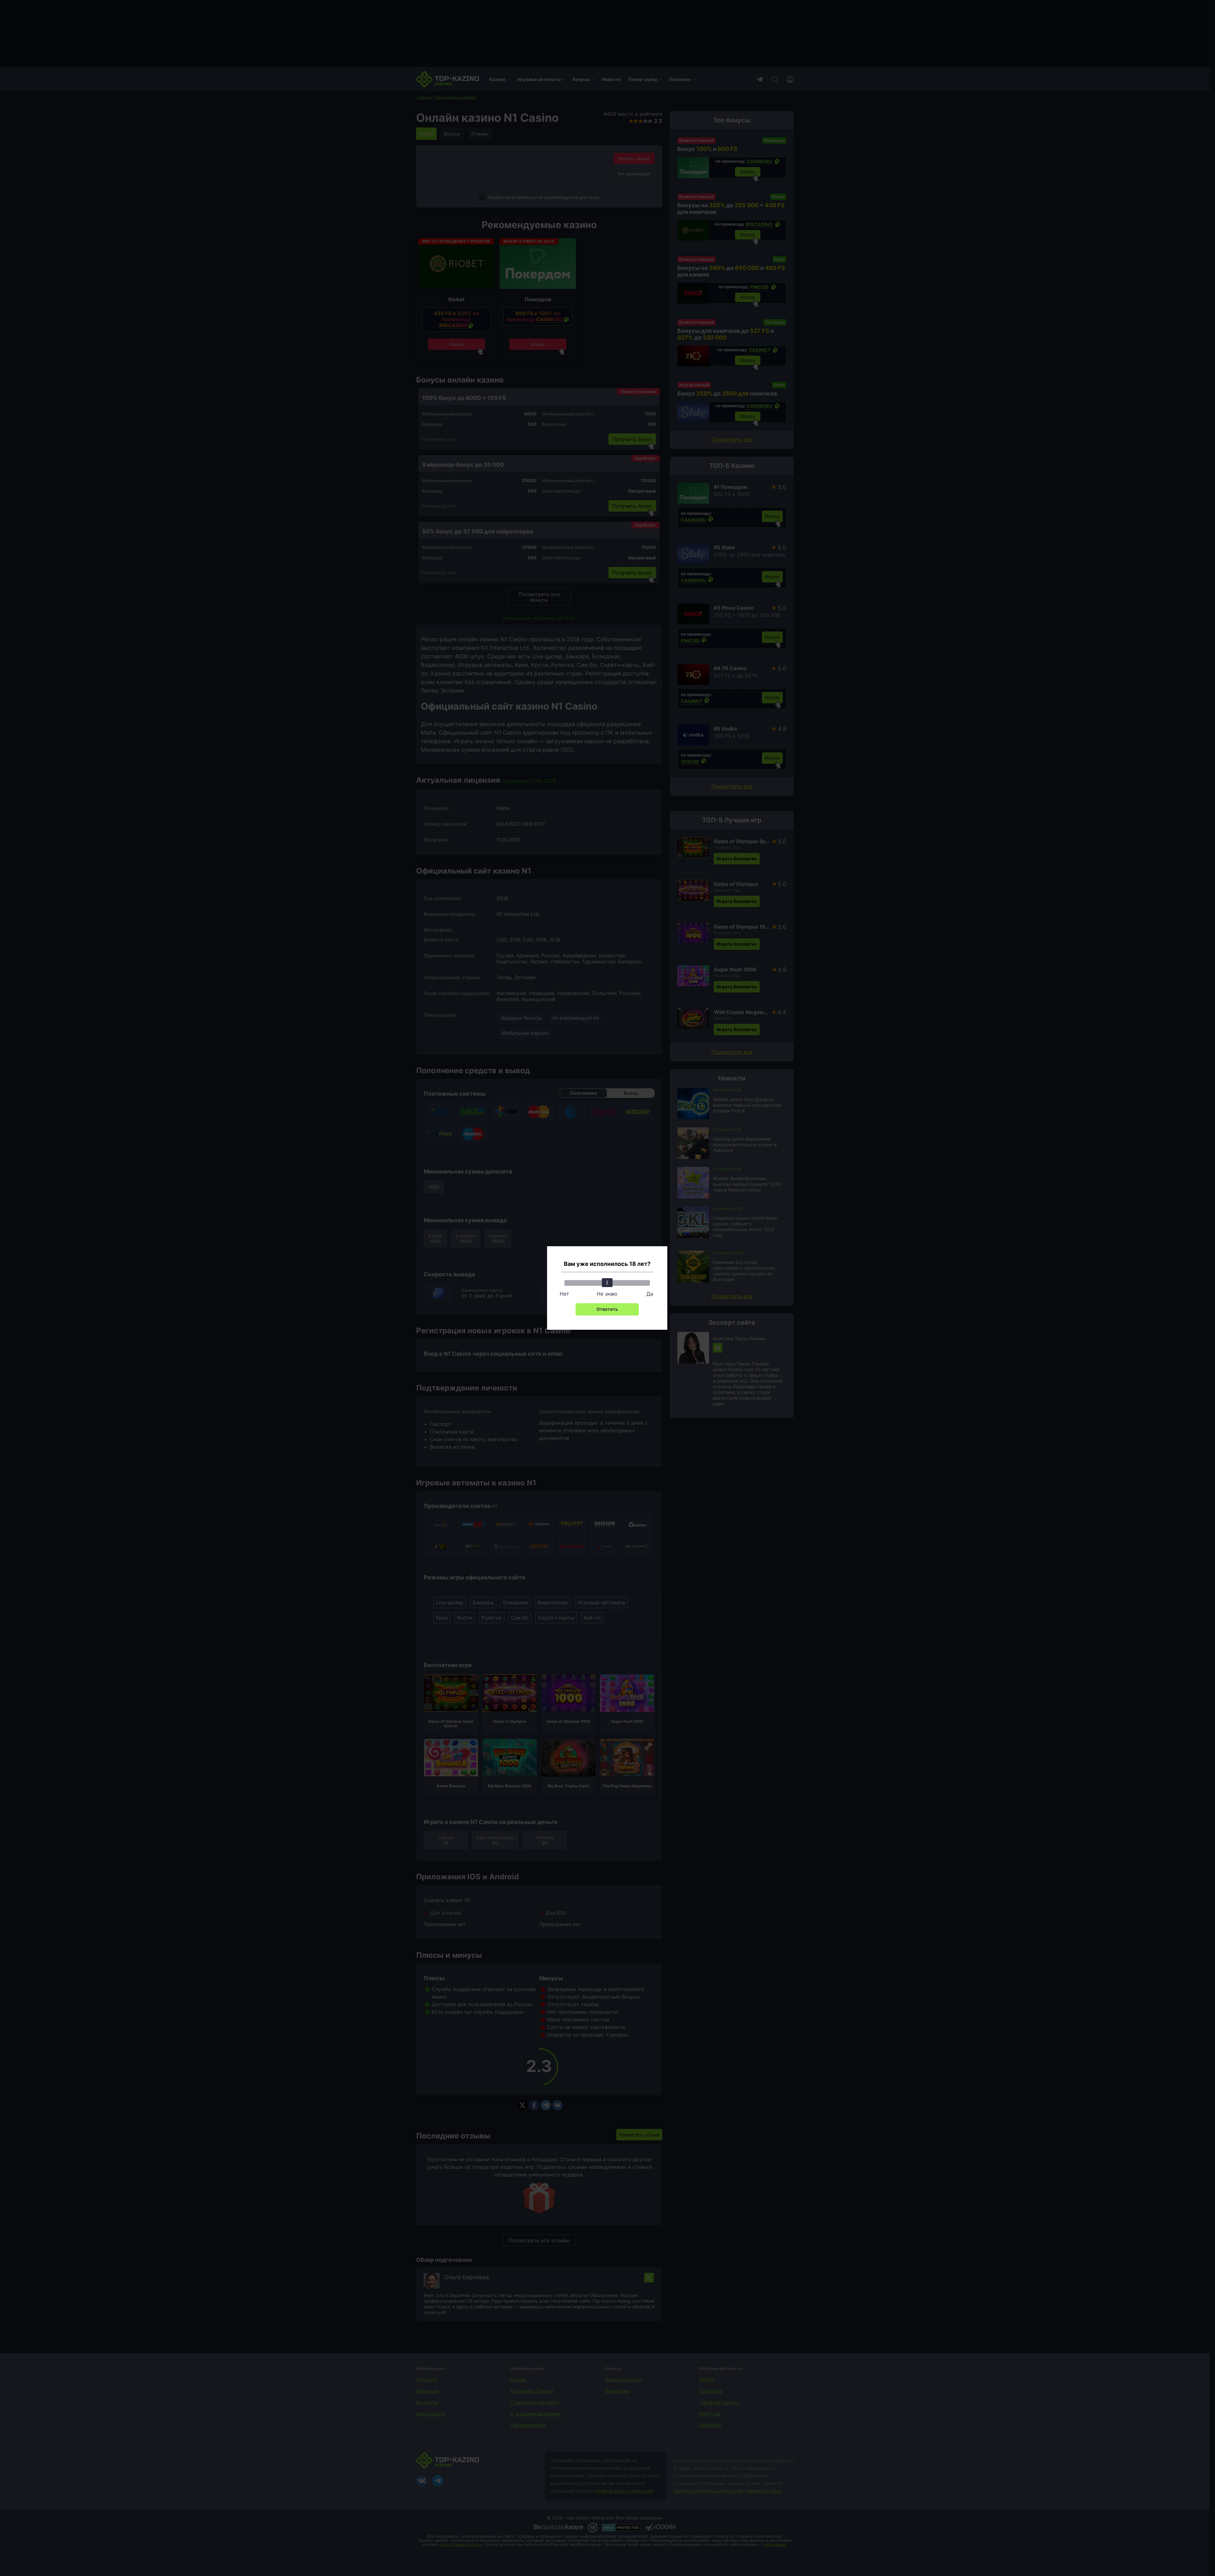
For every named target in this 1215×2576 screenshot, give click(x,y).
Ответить (607, 1309)
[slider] (607, 1283)
